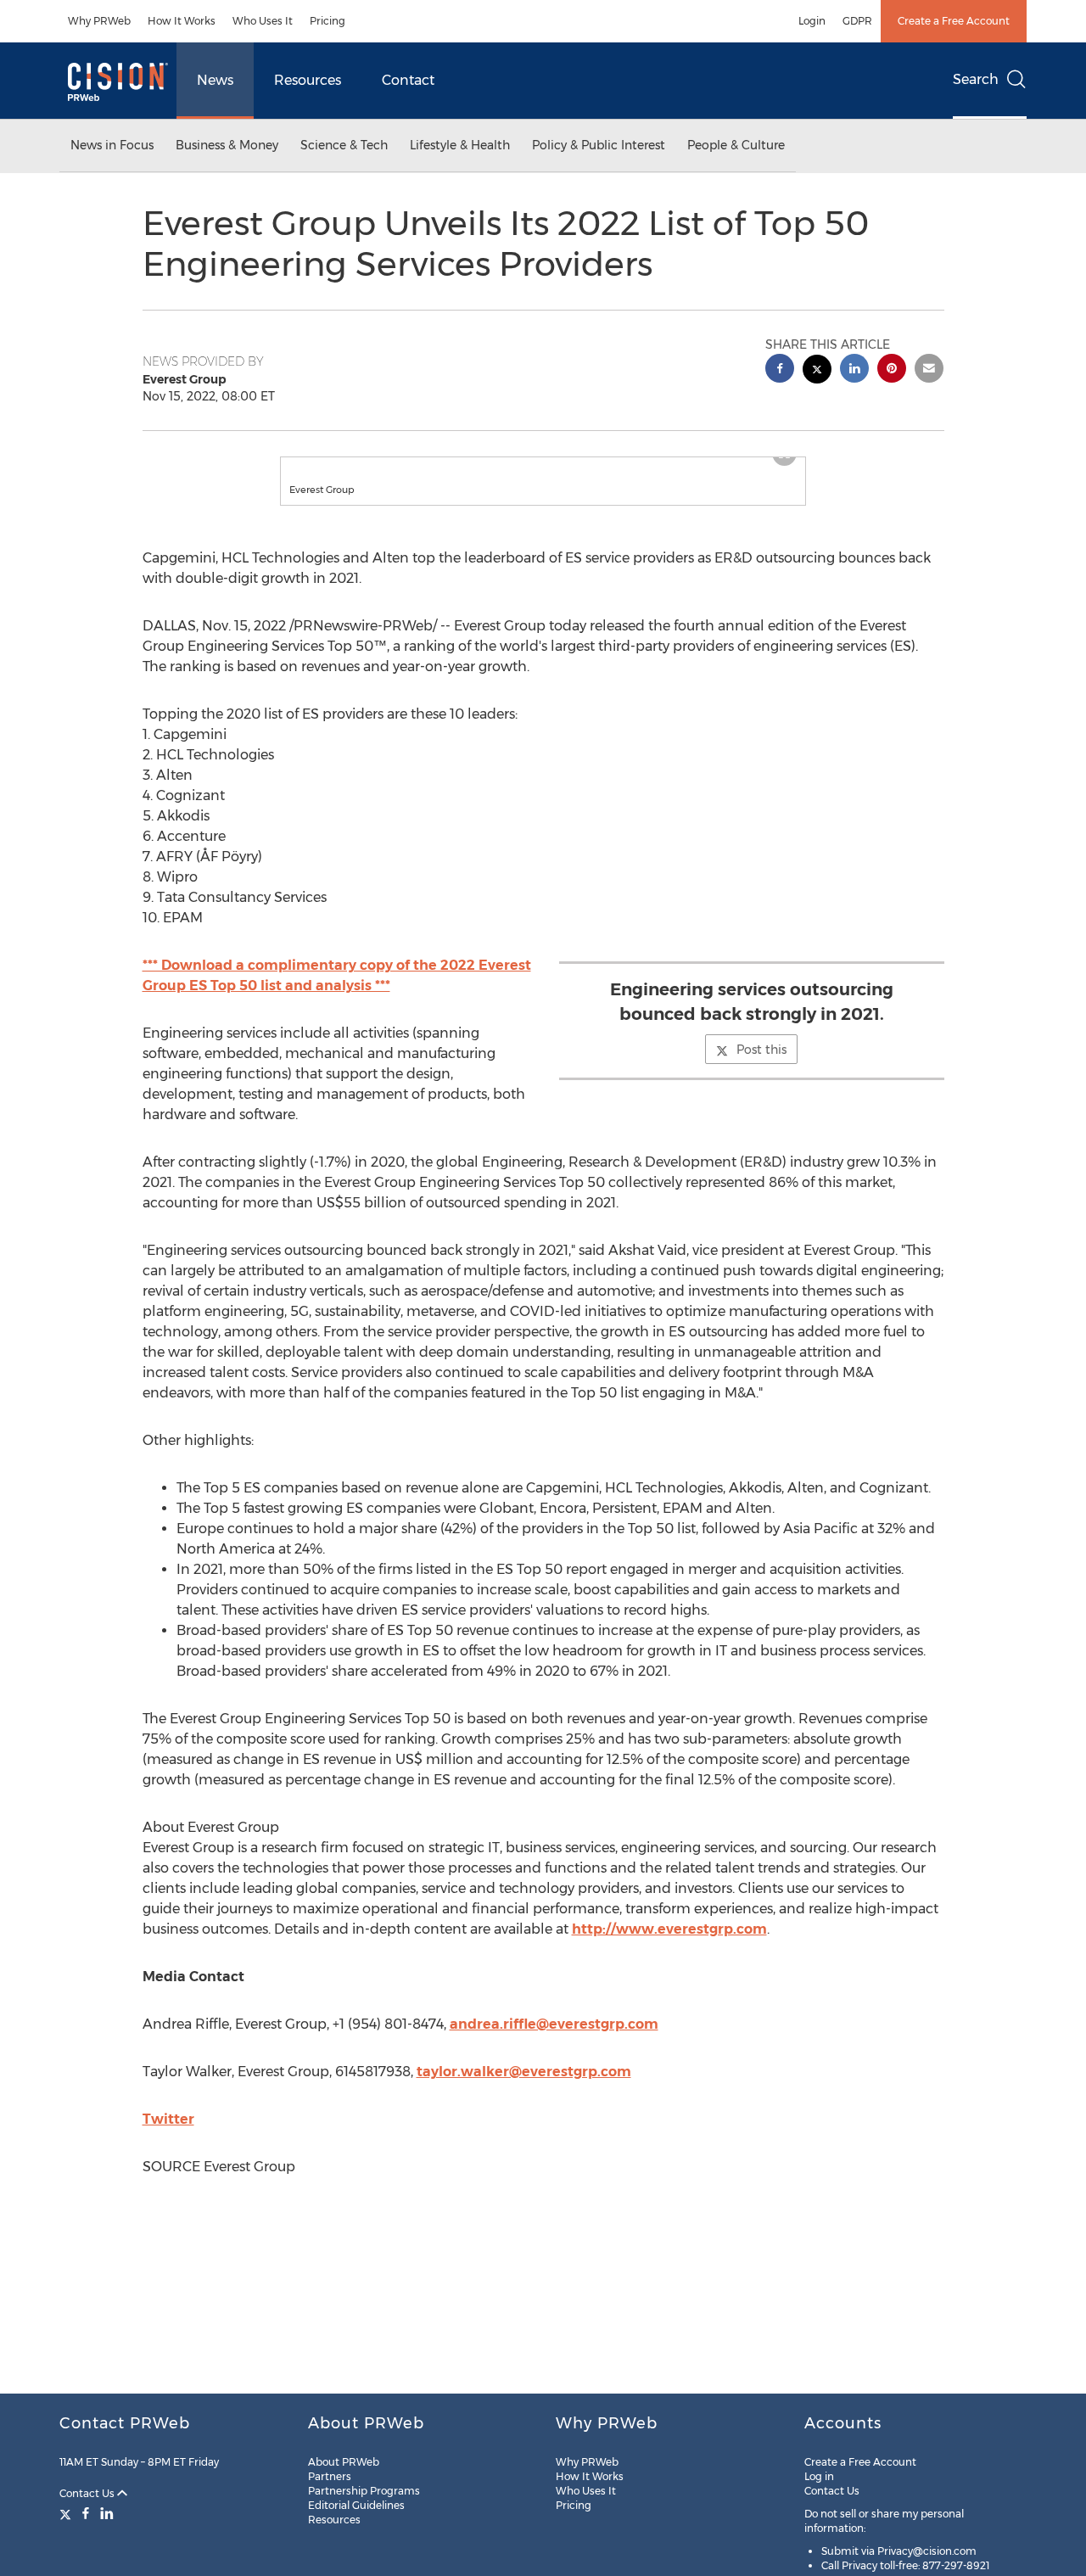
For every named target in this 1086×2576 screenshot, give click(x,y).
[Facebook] (86, 2513)
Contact (408, 80)
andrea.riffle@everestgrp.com (554, 2041)
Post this (761, 1067)
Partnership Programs (364, 2491)
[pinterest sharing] (892, 370)
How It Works (182, 21)
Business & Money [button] (227, 145)
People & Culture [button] (736, 145)
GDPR (857, 21)
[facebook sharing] (780, 370)
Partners (330, 2476)
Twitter (168, 2136)
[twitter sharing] (817, 371)
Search (976, 79)
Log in (819, 2476)
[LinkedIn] (107, 2513)
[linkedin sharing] (854, 370)
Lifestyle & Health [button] (460, 145)
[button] (543, 466)
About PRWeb (344, 2462)
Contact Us (88, 2493)
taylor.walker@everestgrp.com (524, 2089)
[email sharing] (929, 370)
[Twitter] (67, 2513)
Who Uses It (263, 21)
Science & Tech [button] (344, 145)
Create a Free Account (954, 21)
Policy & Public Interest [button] (599, 145)
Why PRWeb (99, 21)
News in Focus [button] (112, 145)
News (215, 80)
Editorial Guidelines (356, 2505)
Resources (308, 80)
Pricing (327, 21)
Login (812, 21)
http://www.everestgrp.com (669, 1946)
